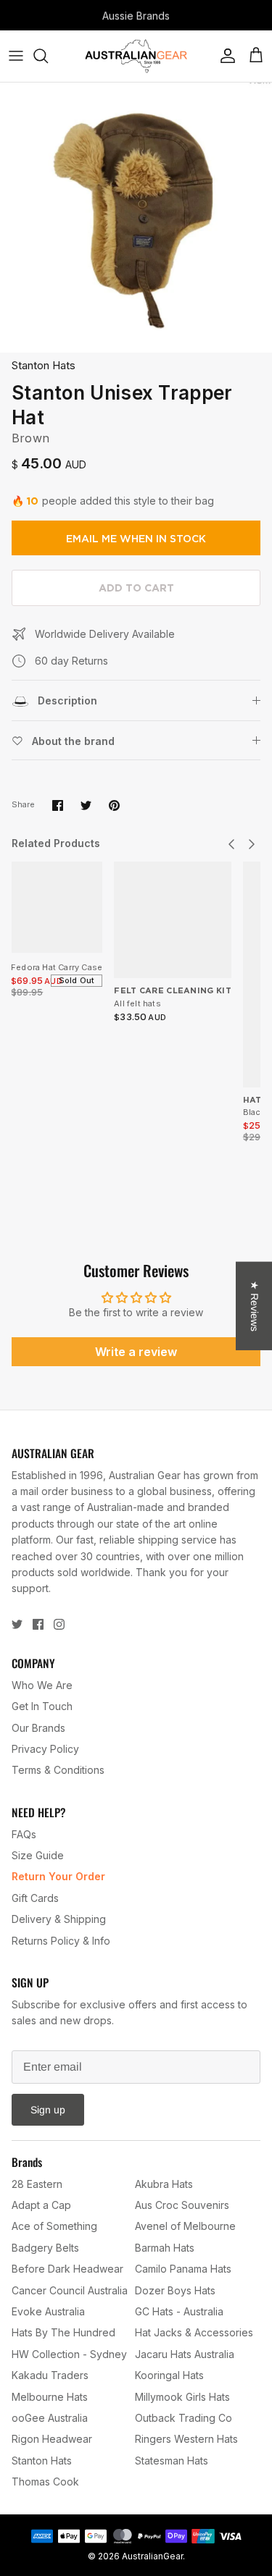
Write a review (136, 1352)
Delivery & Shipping (59, 1919)
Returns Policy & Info (61, 1941)
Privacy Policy (45, 1749)
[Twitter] (17, 1624)
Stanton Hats (44, 365)
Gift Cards (35, 1898)
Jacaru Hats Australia (185, 2354)
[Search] (48, 56)
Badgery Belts (45, 2248)
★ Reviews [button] (255, 1306)
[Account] (224, 56)
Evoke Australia (48, 2311)
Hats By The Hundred (63, 2332)
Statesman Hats (172, 2461)
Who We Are (42, 1685)
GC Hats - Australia (179, 2311)
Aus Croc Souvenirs (182, 2205)
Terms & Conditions (58, 1770)
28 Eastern (37, 2184)
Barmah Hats (165, 2248)
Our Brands (38, 1728)
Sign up (48, 2110)
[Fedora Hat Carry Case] (57, 907)
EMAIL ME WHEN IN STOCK (136, 539)
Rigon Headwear (52, 2439)
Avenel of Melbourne (185, 2226)
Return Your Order (58, 1876)
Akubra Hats (164, 2184)
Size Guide (38, 1855)
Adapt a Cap (41, 2205)
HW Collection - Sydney (69, 2354)
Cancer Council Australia (70, 2290)
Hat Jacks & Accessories (194, 2332)
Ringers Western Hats (186, 2439)
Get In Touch (42, 1706)
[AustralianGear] (136, 56)
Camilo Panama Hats (183, 2269)
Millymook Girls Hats (182, 2397)
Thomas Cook (45, 2482)
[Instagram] (59, 1624)
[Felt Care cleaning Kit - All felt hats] (173, 920)
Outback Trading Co (184, 2418)
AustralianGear (152, 2556)
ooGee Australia (50, 2418)
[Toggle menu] (16, 56)
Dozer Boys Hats (175, 2290)
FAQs (24, 1834)
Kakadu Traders (50, 2375)
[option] (136, 218)
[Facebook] (38, 1624)
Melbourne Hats (50, 2397)
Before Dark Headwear (67, 2269)
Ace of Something (54, 2226)
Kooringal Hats (169, 2375)
